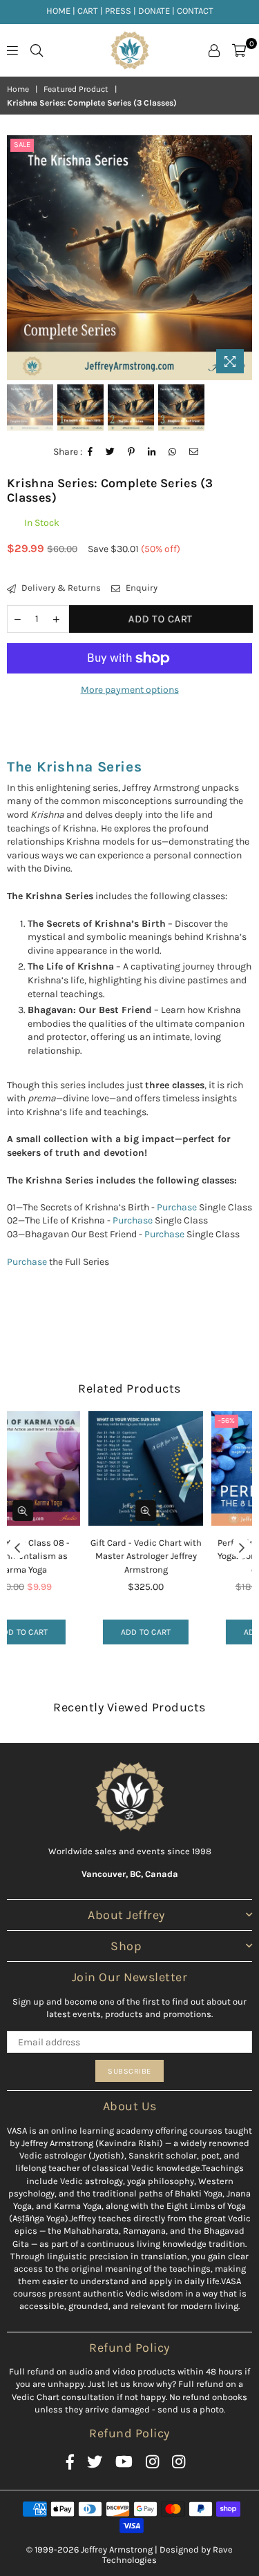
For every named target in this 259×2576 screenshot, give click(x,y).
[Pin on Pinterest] (132, 452)
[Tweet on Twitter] (111, 452)
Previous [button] (17, 258)
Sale (22, 145)
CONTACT (195, 11)
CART (88, 11)
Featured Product (76, 89)
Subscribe (129, 2071)
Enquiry (141, 588)
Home (18, 89)
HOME (58, 11)
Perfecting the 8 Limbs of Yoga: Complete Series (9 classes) (192, 1556)
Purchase (177, 1207)
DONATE (154, 11)
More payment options (130, 690)
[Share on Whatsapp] (173, 452)
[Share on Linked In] (152, 452)
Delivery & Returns (60, 588)
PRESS (118, 11)
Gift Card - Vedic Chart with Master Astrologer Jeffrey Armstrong (69, 1556)
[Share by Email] (194, 452)
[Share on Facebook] (90, 452)
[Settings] (214, 50)
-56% (149, 1420)
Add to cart (69, 1632)
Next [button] (242, 258)
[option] (129, 258)
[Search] (37, 50)
